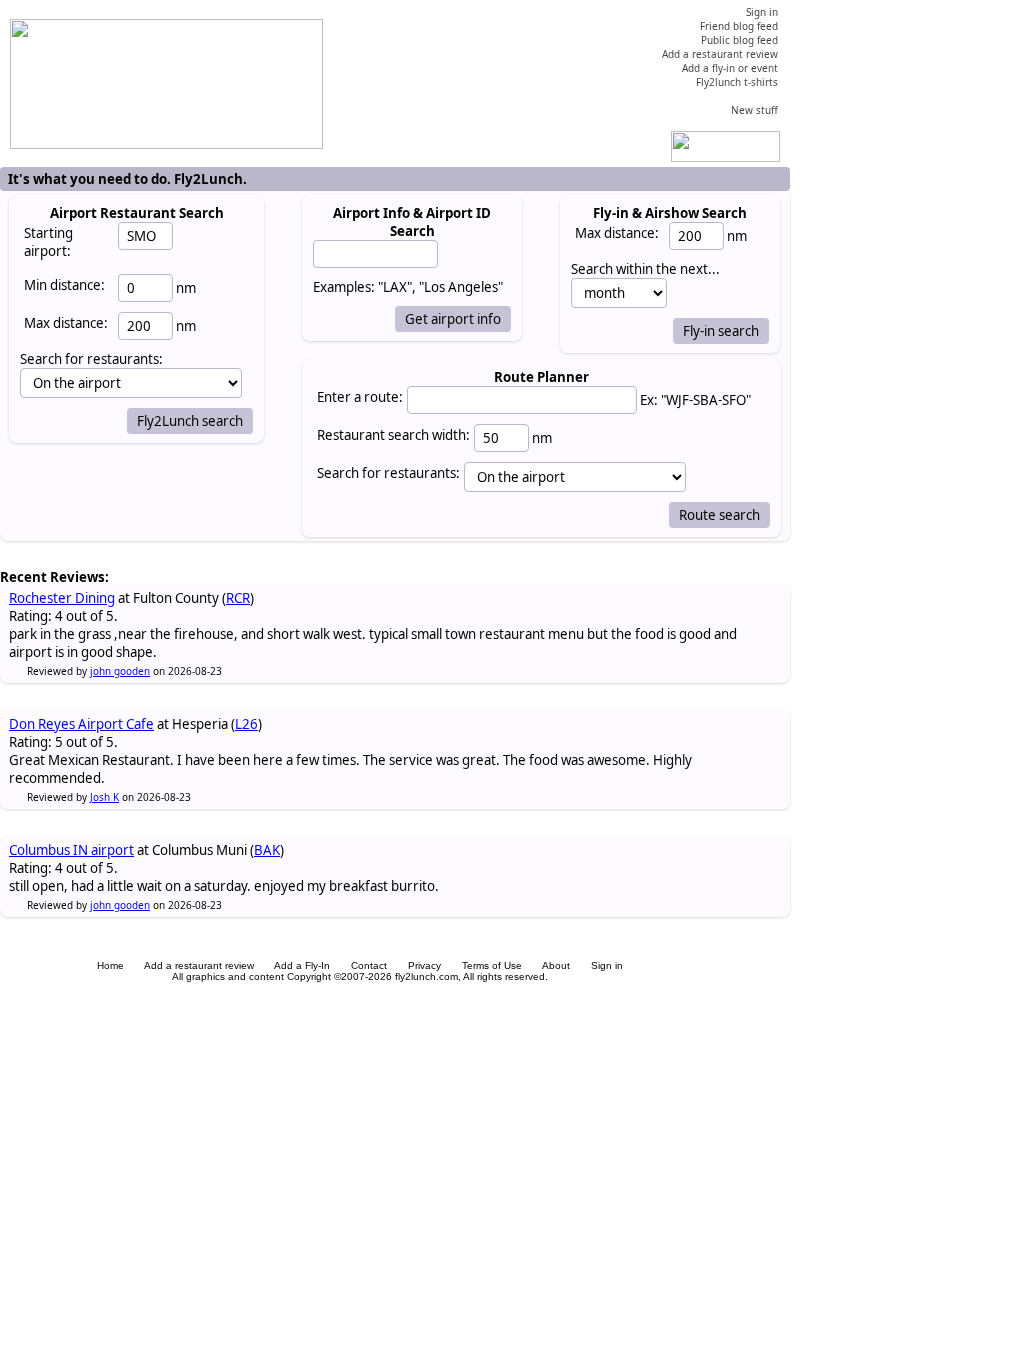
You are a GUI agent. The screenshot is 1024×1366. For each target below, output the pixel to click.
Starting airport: (48, 242)
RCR (238, 598)
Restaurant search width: (393, 435)
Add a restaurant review (199, 965)
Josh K (104, 797)
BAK (267, 850)
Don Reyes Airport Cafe (81, 724)
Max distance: (66, 323)
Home (110, 965)
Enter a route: (360, 397)
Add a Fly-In (302, 965)
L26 (246, 724)
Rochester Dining (62, 598)
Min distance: (64, 285)
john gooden (120, 671)
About (556, 965)
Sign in (607, 965)
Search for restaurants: (388, 473)
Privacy (424, 965)
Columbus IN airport (71, 850)
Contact (369, 965)
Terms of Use (492, 965)
